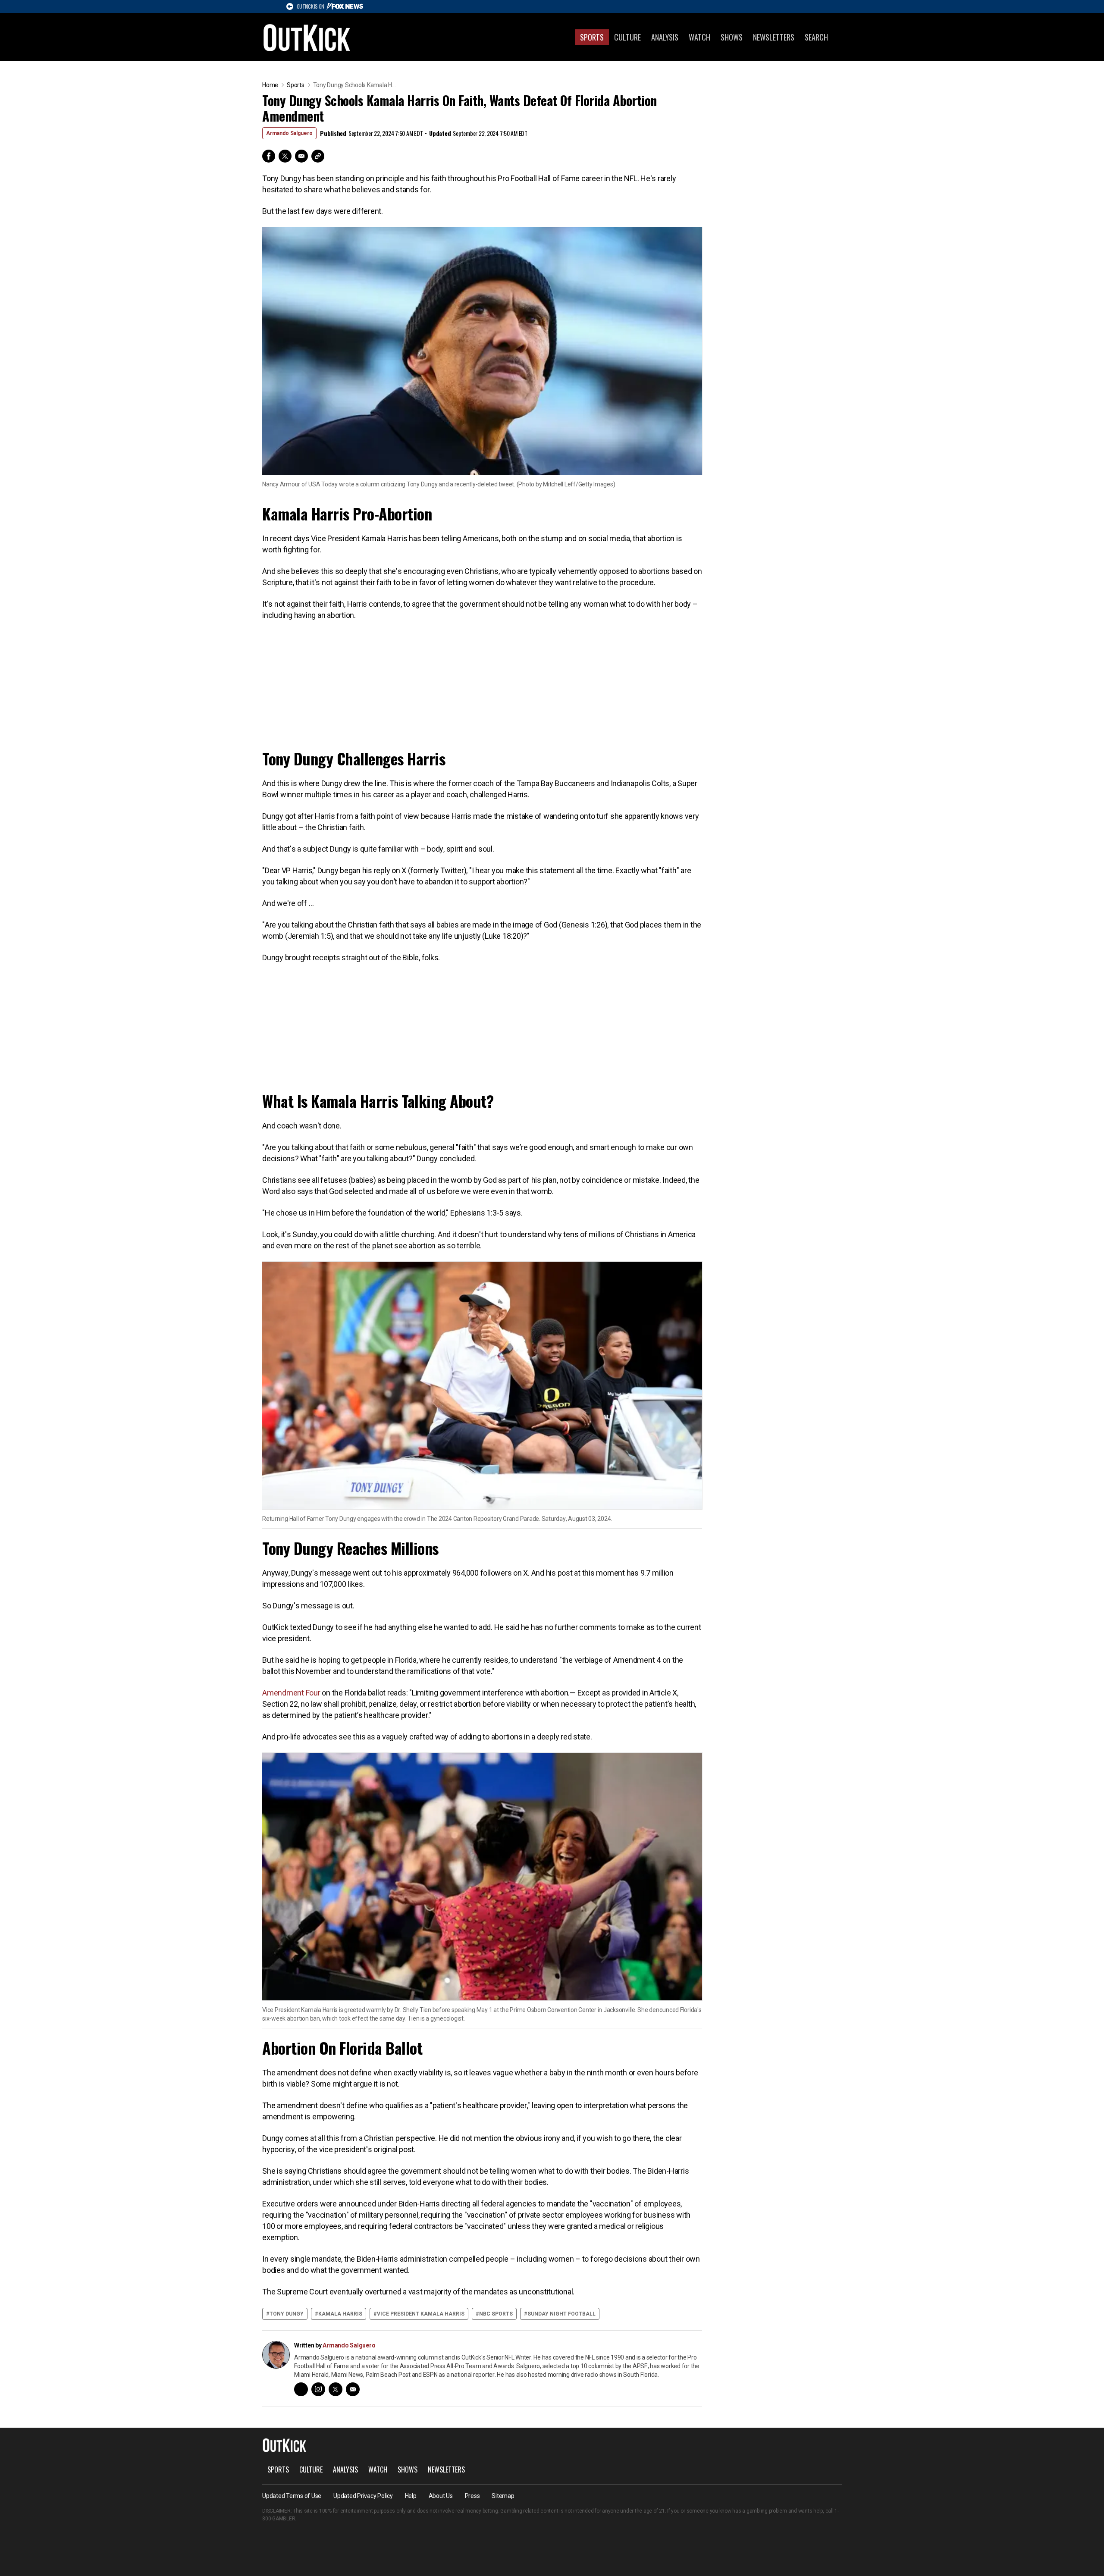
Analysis (665, 37)
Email (301, 156)
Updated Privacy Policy (363, 2496)
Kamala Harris (340, 2314)
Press (472, 2496)
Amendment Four (292, 1693)
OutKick (307, 37)
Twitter (285, 156)
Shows (732, 37)
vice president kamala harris (421, 2314)
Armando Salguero (289, 133)
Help (411, 2496)
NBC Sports (496, 2314)
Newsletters (774, 37)
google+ (301, 2389)
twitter (336, 2389)
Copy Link (318, 156)
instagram (318, 2389)
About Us (441, 2496)
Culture (627, 37)
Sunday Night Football (561, 2314)
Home (270, 85)
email (353, 2389)
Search (816, 37)
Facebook (269, 156)
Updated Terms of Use (292, 2496)
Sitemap (503, 2496)
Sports (592, 37)
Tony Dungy (287, 2314)
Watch (699, 37)
